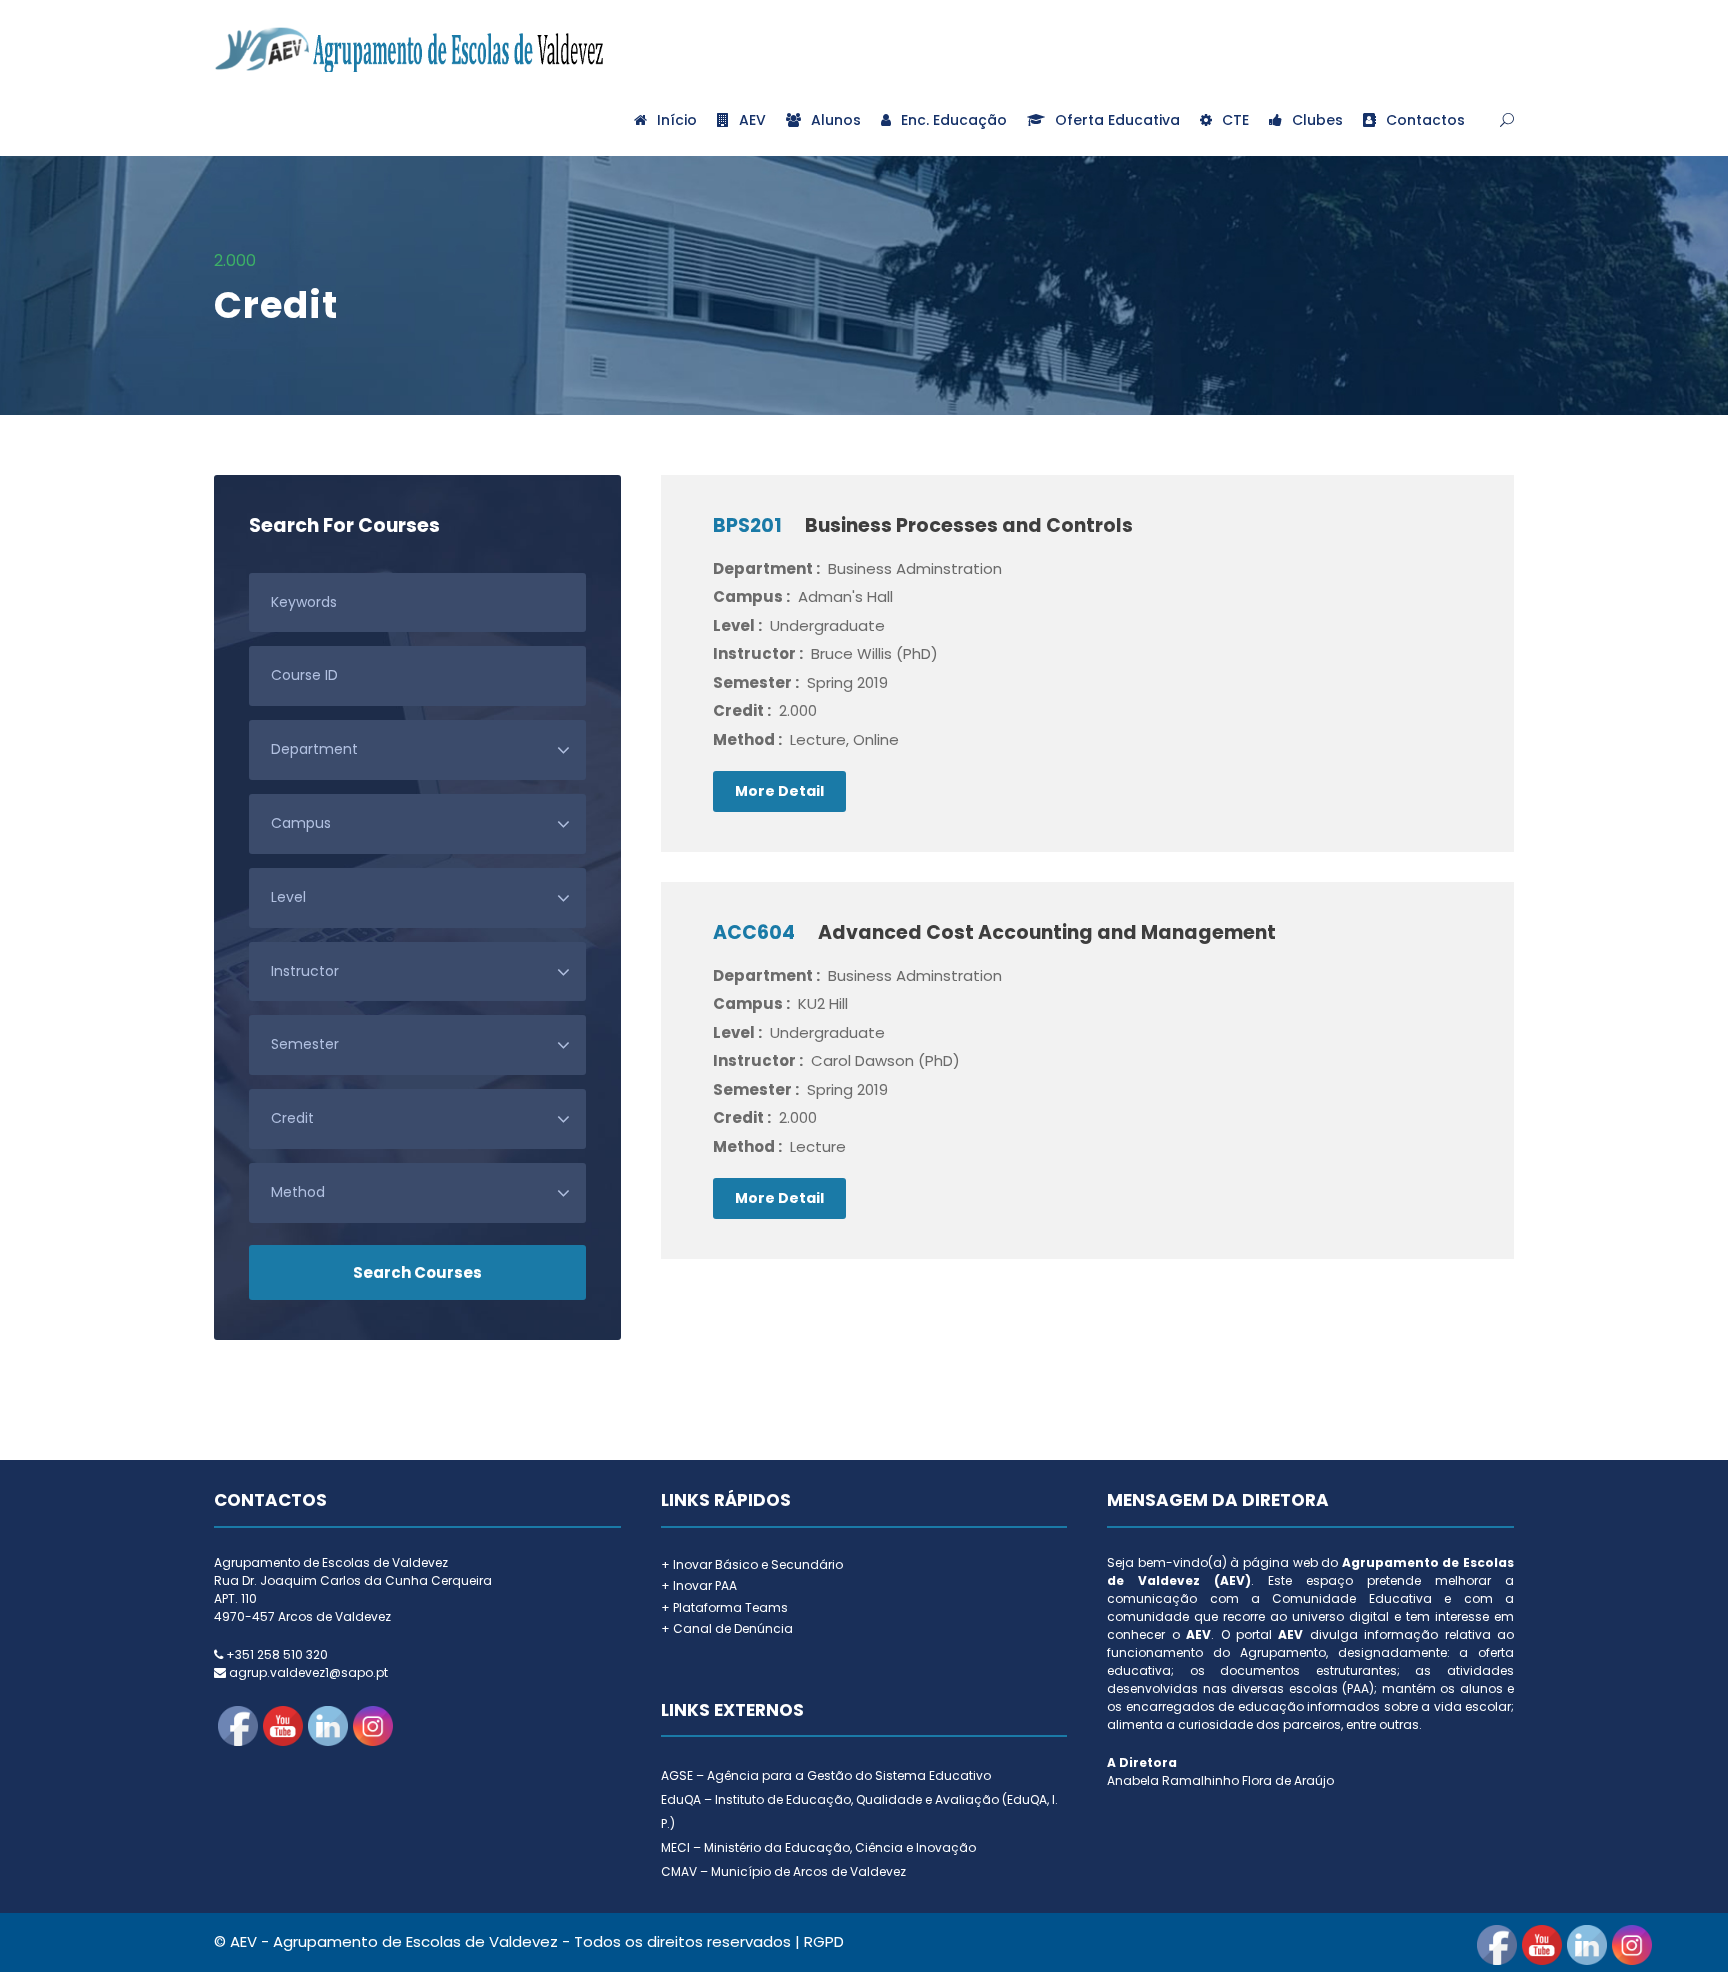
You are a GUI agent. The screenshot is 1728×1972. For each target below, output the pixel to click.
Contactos (1425, 120)
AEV (752, 120)
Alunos (836, 120)
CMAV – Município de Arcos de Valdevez (783, 1871)
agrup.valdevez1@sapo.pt (308, 1672)
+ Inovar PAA (699, 1585)
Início (677, 120)
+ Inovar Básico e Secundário (752, 1564)
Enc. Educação (954, 120)
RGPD (824, 1941)
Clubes (1317, 120)
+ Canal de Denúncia (727, 1628)
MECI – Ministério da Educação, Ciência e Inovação (818, 1847)
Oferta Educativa (1117, 120)
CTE (1235, 120)
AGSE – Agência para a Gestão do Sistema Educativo (826, 1775)
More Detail (779, 791)
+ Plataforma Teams (724, 1607)
